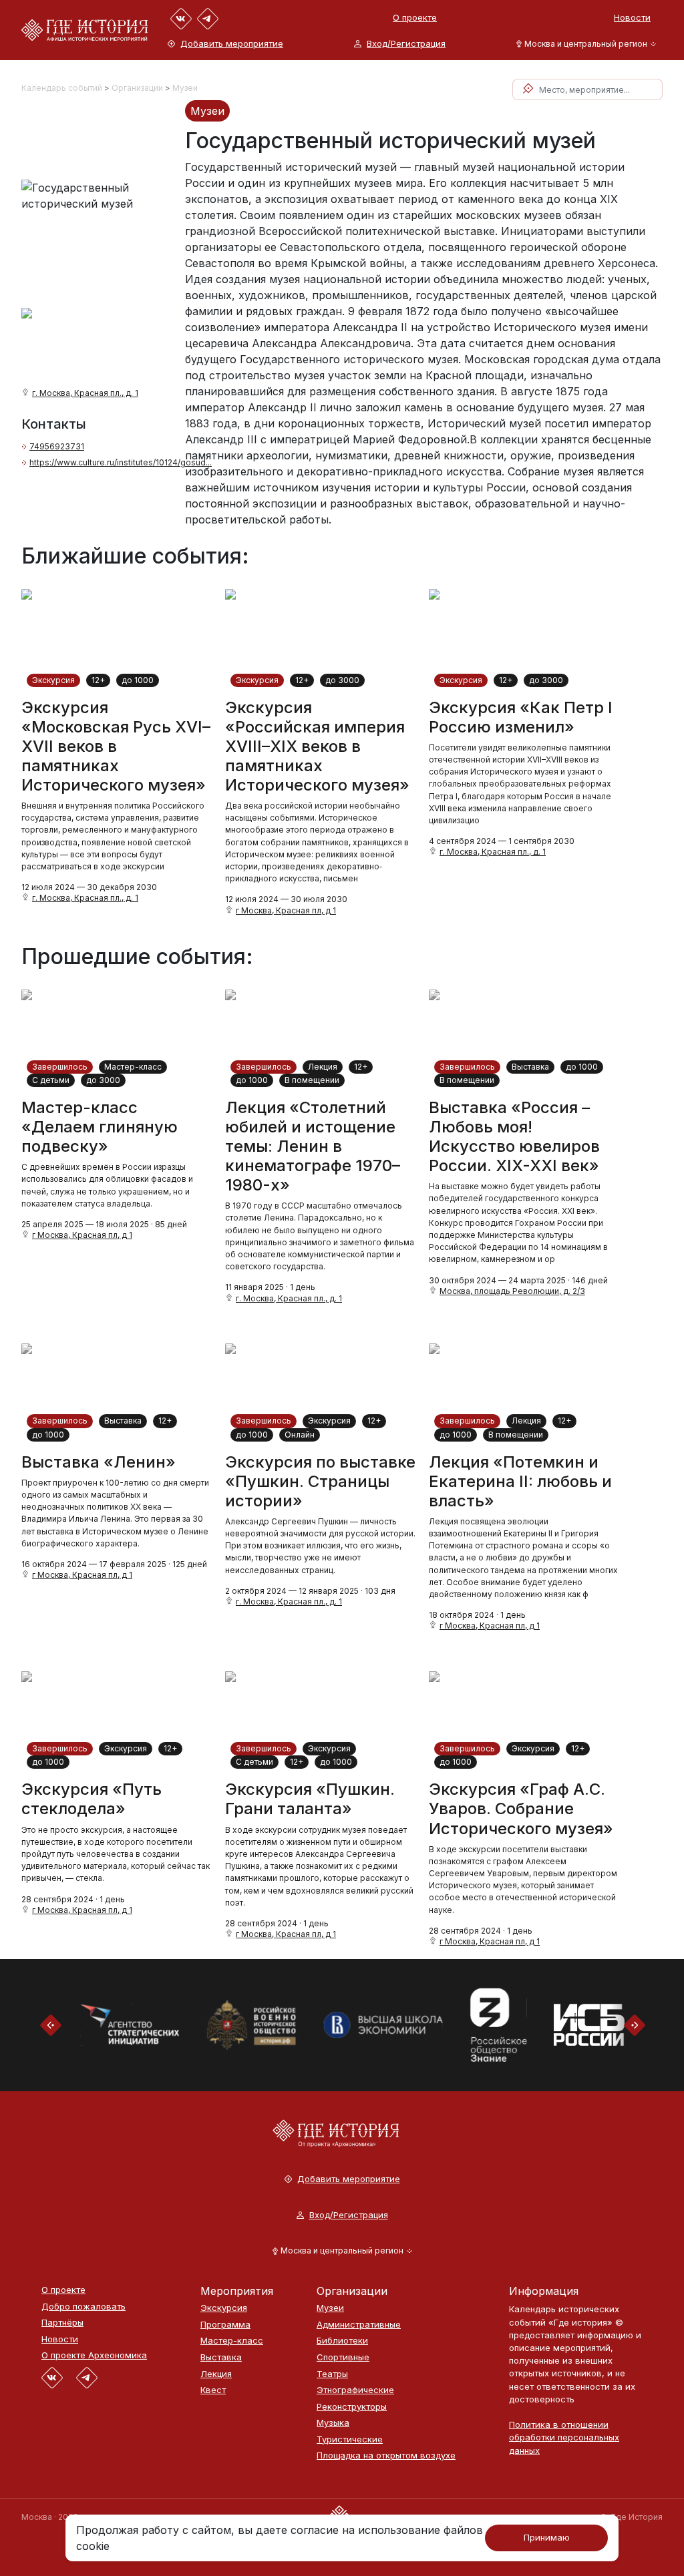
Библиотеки (342, 2341)
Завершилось (60, 1067)
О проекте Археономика (94, 2355)
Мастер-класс (133, 1067)
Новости (632, 17)
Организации (137, 88)
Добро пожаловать (83, 2307)
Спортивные (343, 2357)
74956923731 (57, 446)
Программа (225, 2325)
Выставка (530, 1067)
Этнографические (355, 2390)
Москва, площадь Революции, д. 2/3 (512, 1291)
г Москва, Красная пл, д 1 (286, 910)
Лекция (323, 1067)
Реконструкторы (352, 2407)
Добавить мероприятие (232, 44)
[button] (583, 44)
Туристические (350, 2439)
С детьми (51, 1080)
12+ (98, 680)
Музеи (185, 88)
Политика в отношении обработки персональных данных (564, 2437)
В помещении (312, 1080)
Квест (213, 2390)
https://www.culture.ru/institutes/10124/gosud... (121, 462)
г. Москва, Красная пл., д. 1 (85, 393)
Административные (359, 2325)
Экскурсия (53, 680)
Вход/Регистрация (406, 44)
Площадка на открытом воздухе (386, 2455)
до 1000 (138, 680)
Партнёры (62, 2323)
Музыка (333, 2423)
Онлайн (300, 1435)
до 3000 (342, 680)
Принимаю (547, 2537)
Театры (332, 2374)
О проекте (415, 17)
